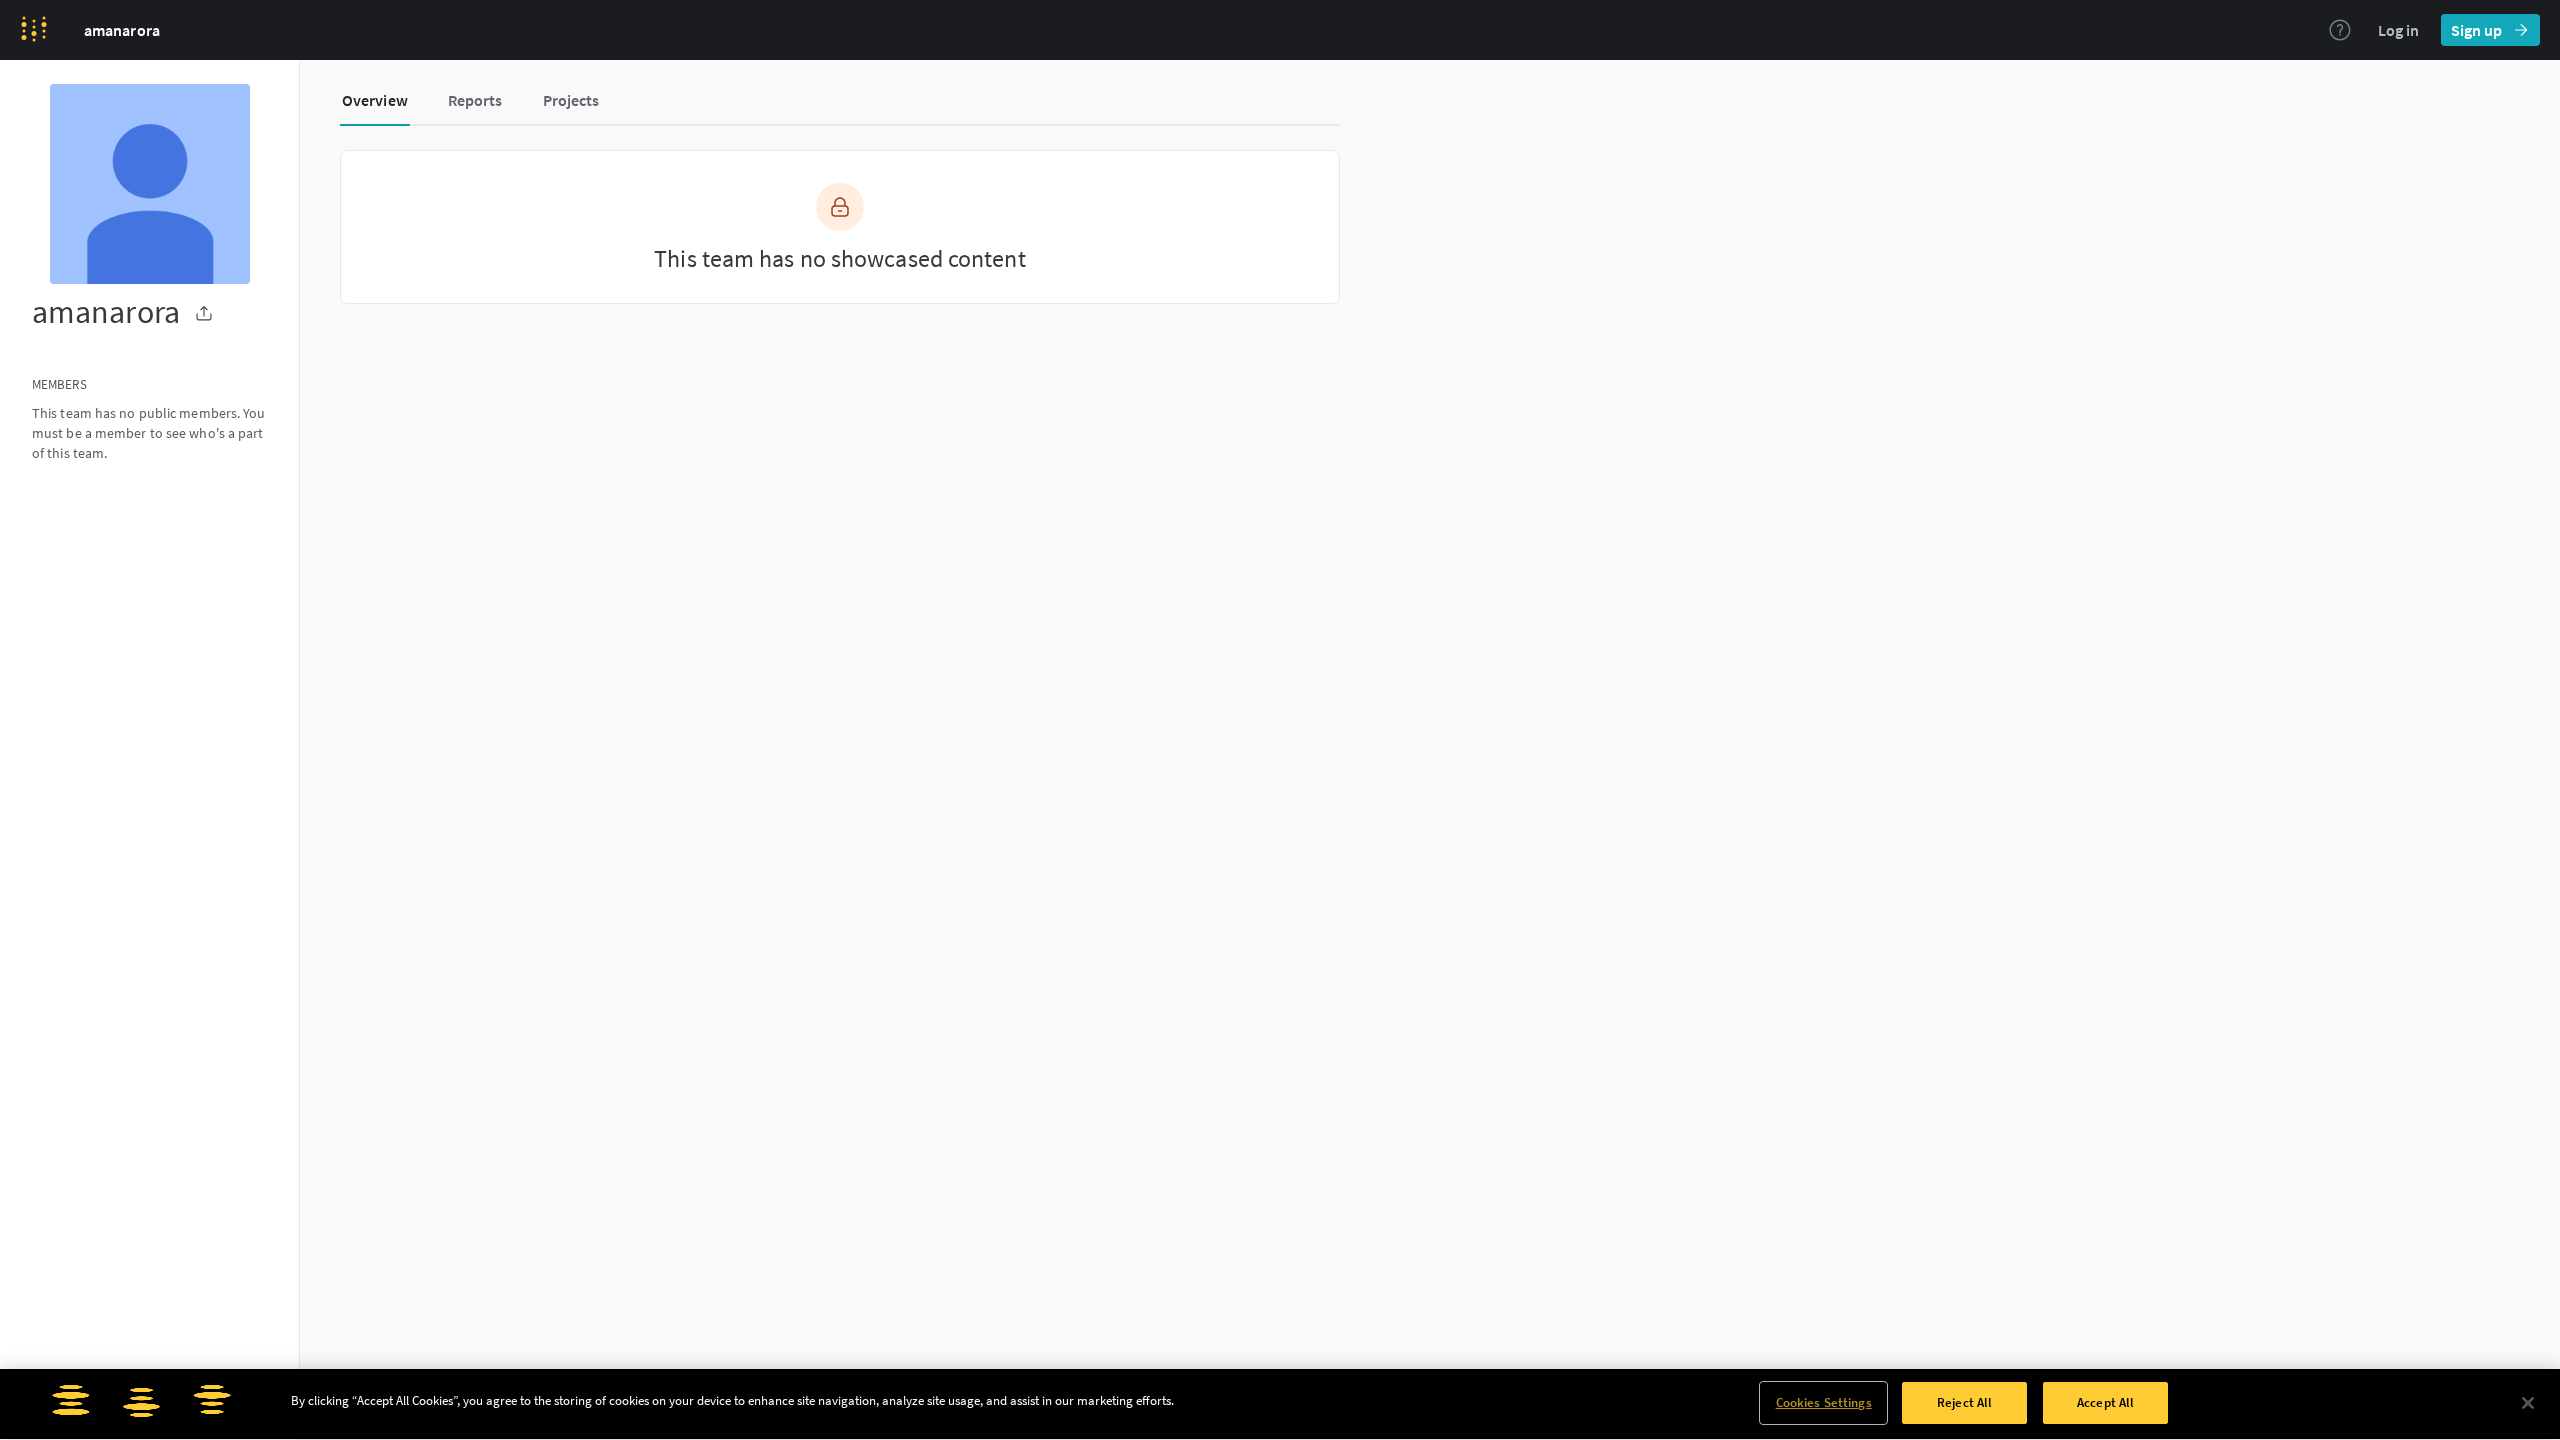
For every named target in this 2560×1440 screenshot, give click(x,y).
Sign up (2476, 30)
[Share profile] (204, 313)
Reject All (1964, 1402)
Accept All (2105, 1402)
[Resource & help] (2340, 30)
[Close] (2528, 1403)
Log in (2398, 30)
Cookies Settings (1824, 1402)
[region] (1280, 1404)
